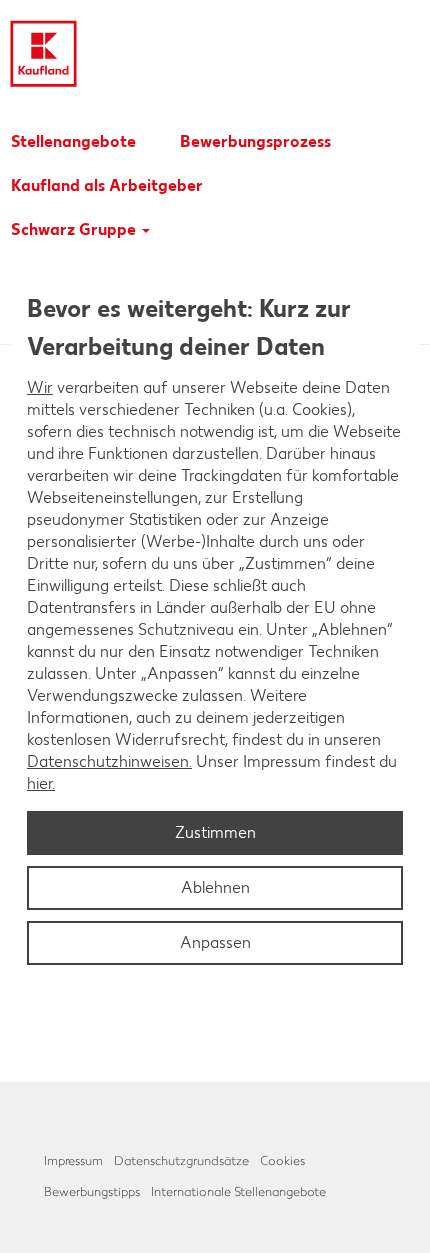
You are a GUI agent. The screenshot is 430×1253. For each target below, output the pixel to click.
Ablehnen (215, 887)
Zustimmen (215, 832)
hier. (41, 783)
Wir (40, 387)
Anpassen (215, 942)
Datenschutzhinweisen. (109, 761)
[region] (215, 627)
